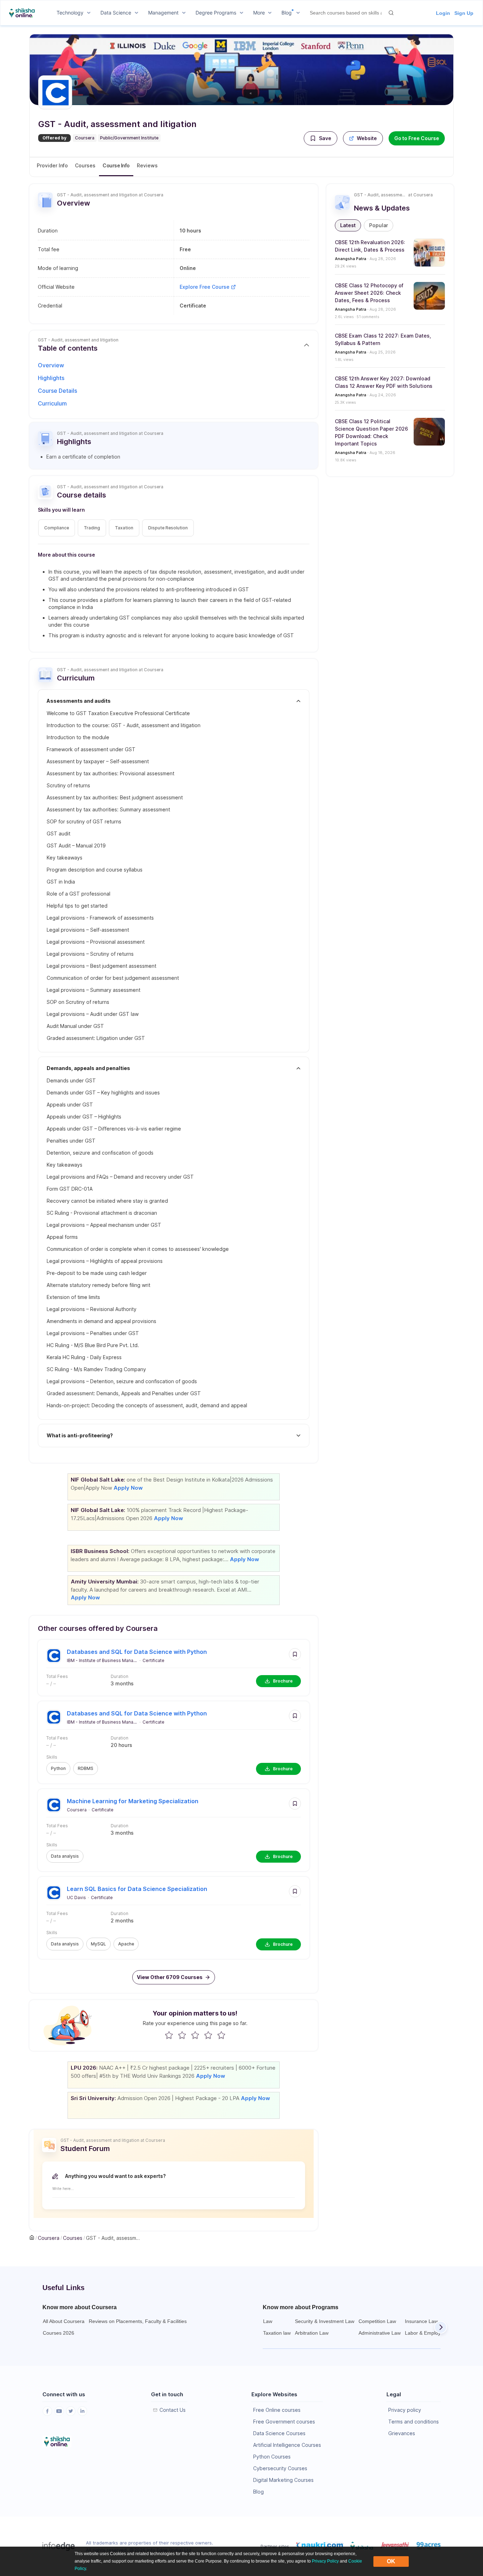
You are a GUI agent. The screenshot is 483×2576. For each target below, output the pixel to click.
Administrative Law (380, 2333)
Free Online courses (277, 2410)
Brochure (283, 1681)
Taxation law (277, 2333)
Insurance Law (421, 2321)
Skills (52, 1757)
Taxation (124, 528)
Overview (51, 365)
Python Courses (272, 2457)
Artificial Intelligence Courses (287, 2445)
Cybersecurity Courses (280, 2468)
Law (268, 2321)
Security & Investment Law (325, 2321)
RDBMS (86, 1768)
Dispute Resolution (168, 528)
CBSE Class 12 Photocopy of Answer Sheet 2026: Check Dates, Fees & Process (369, 293)
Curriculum (52, 403)
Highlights (51, 378)
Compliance (57, 528)
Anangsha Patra (351, 259)
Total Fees (57, 1676)
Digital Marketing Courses (283, 2480)
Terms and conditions (414, 2422)
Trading (92, 528)
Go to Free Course (417, 138)
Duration (120, 1676)
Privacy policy (405, 2410)
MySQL (98, 1944)
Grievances (402, 2433)
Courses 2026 (59, 2333)
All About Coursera (64, 2321)
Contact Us (173, 2410)
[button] (321, 138)
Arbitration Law (312, 2333)
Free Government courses (284, 2422)
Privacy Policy (325, 2561)
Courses (85, 165)
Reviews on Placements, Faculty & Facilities (138, 2321)
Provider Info (52, 165)
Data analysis (65, 1856)
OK (391, 2561)
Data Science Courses (279, 2433)
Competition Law (377, 2321)
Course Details (57, 391)
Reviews (147, 165)
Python (58, 1768)
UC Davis (76, 1897)
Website (367, 138)
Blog (258, 2492)
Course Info (116, 165)
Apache (126, 1944)
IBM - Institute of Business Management (102, 1660)
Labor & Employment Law (434, 2333)
